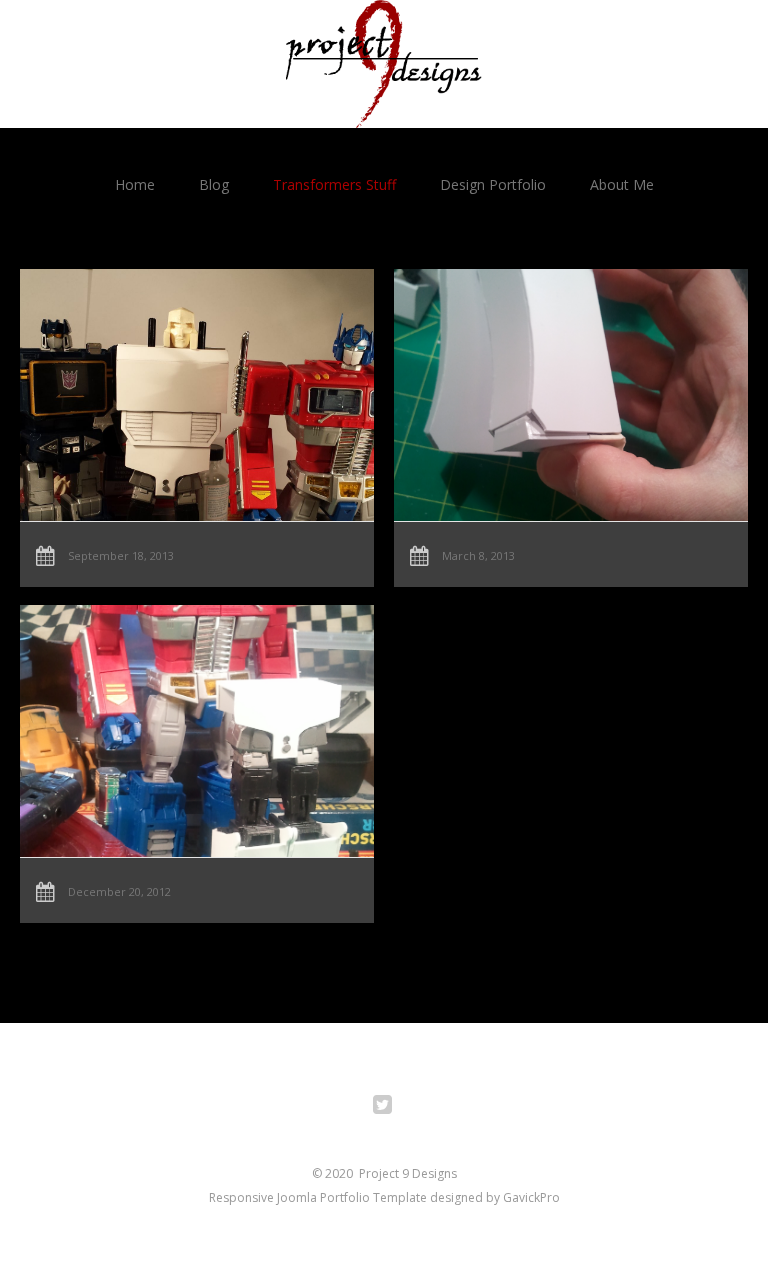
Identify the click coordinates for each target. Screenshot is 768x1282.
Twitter (393, 1107)
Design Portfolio (493, 184)
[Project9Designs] (384, 64)
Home (135, 184)
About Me (622, 184)
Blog (214, 184)
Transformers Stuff (334, 184)
